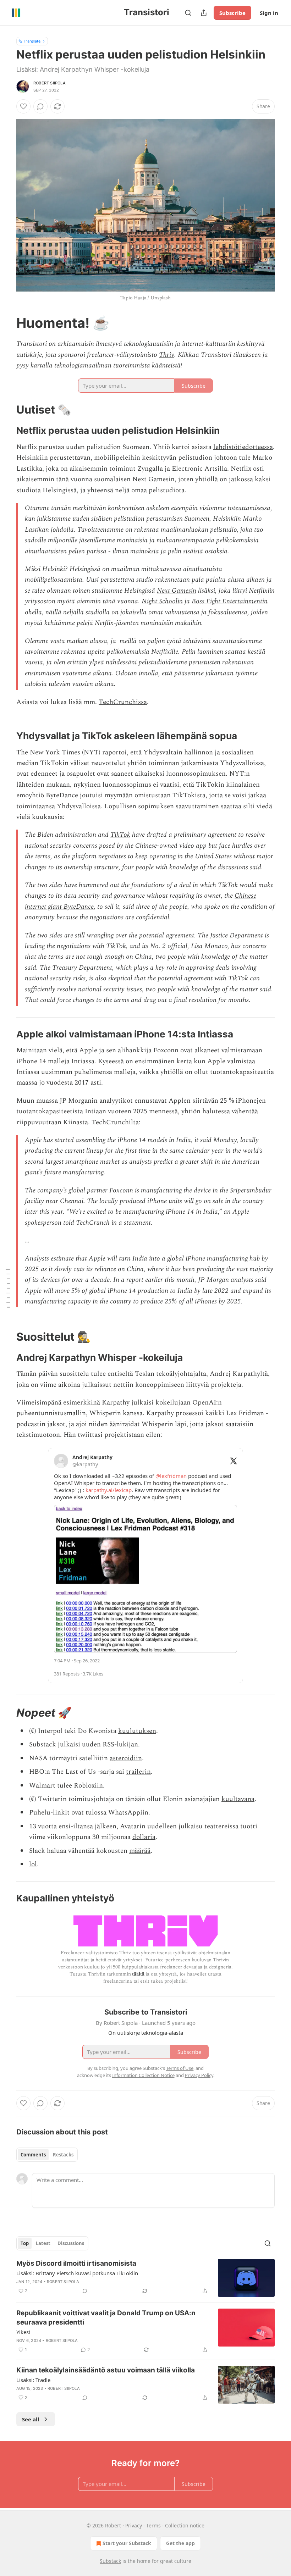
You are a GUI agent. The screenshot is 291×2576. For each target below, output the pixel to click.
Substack (110, 2561)
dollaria (144, 1837)
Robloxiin (88, 1786)
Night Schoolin (162, 601)
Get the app (180, 2543)
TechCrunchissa (123, 702)
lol (33, 1864)
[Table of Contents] (8, 1288)
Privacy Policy (199, 2075)
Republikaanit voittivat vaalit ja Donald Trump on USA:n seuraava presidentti (106, 2318)
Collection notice (185, 2525)
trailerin (138, 1772)
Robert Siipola (50, 83)
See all (31, 2419)
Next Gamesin (177, 591)
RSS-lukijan (120, 1744)
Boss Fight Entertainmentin (230, 601)
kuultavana (238, 1799)
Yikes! (23, 2332)
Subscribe (232, 13)
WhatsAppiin (128, 1813)
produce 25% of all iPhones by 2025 (191, 1301)
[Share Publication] (204, 13)
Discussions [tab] (71, 2243)
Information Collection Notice (143, 2075)
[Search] (188, 13)
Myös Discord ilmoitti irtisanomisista (76, 2263)
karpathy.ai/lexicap (109, 1490)
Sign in (269, 13)
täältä (138, 1974)
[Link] (6, 323)
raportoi (114, 752)
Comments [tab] (33, 2155)
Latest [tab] (43, 2243)
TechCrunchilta (115, 1122)
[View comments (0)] (40, 106)
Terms (153, 2525)
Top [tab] (25, 2243)
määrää (140, 1851)
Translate (32, 41)
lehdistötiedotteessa (243, 447)
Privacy (134, 2525)
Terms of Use (180, 2068)
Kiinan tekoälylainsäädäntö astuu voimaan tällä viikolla (106, 2370)
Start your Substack (127, 2543)
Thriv (167, 355)
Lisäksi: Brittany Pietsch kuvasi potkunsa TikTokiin (77, 2273)
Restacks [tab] (63, 2155)
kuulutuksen (137, 1731)
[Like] (23, 106)
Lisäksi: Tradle (33, 2380)
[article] (145, 2278)
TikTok (120, 835)
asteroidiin (126, 1758)
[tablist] (47, 2155)
